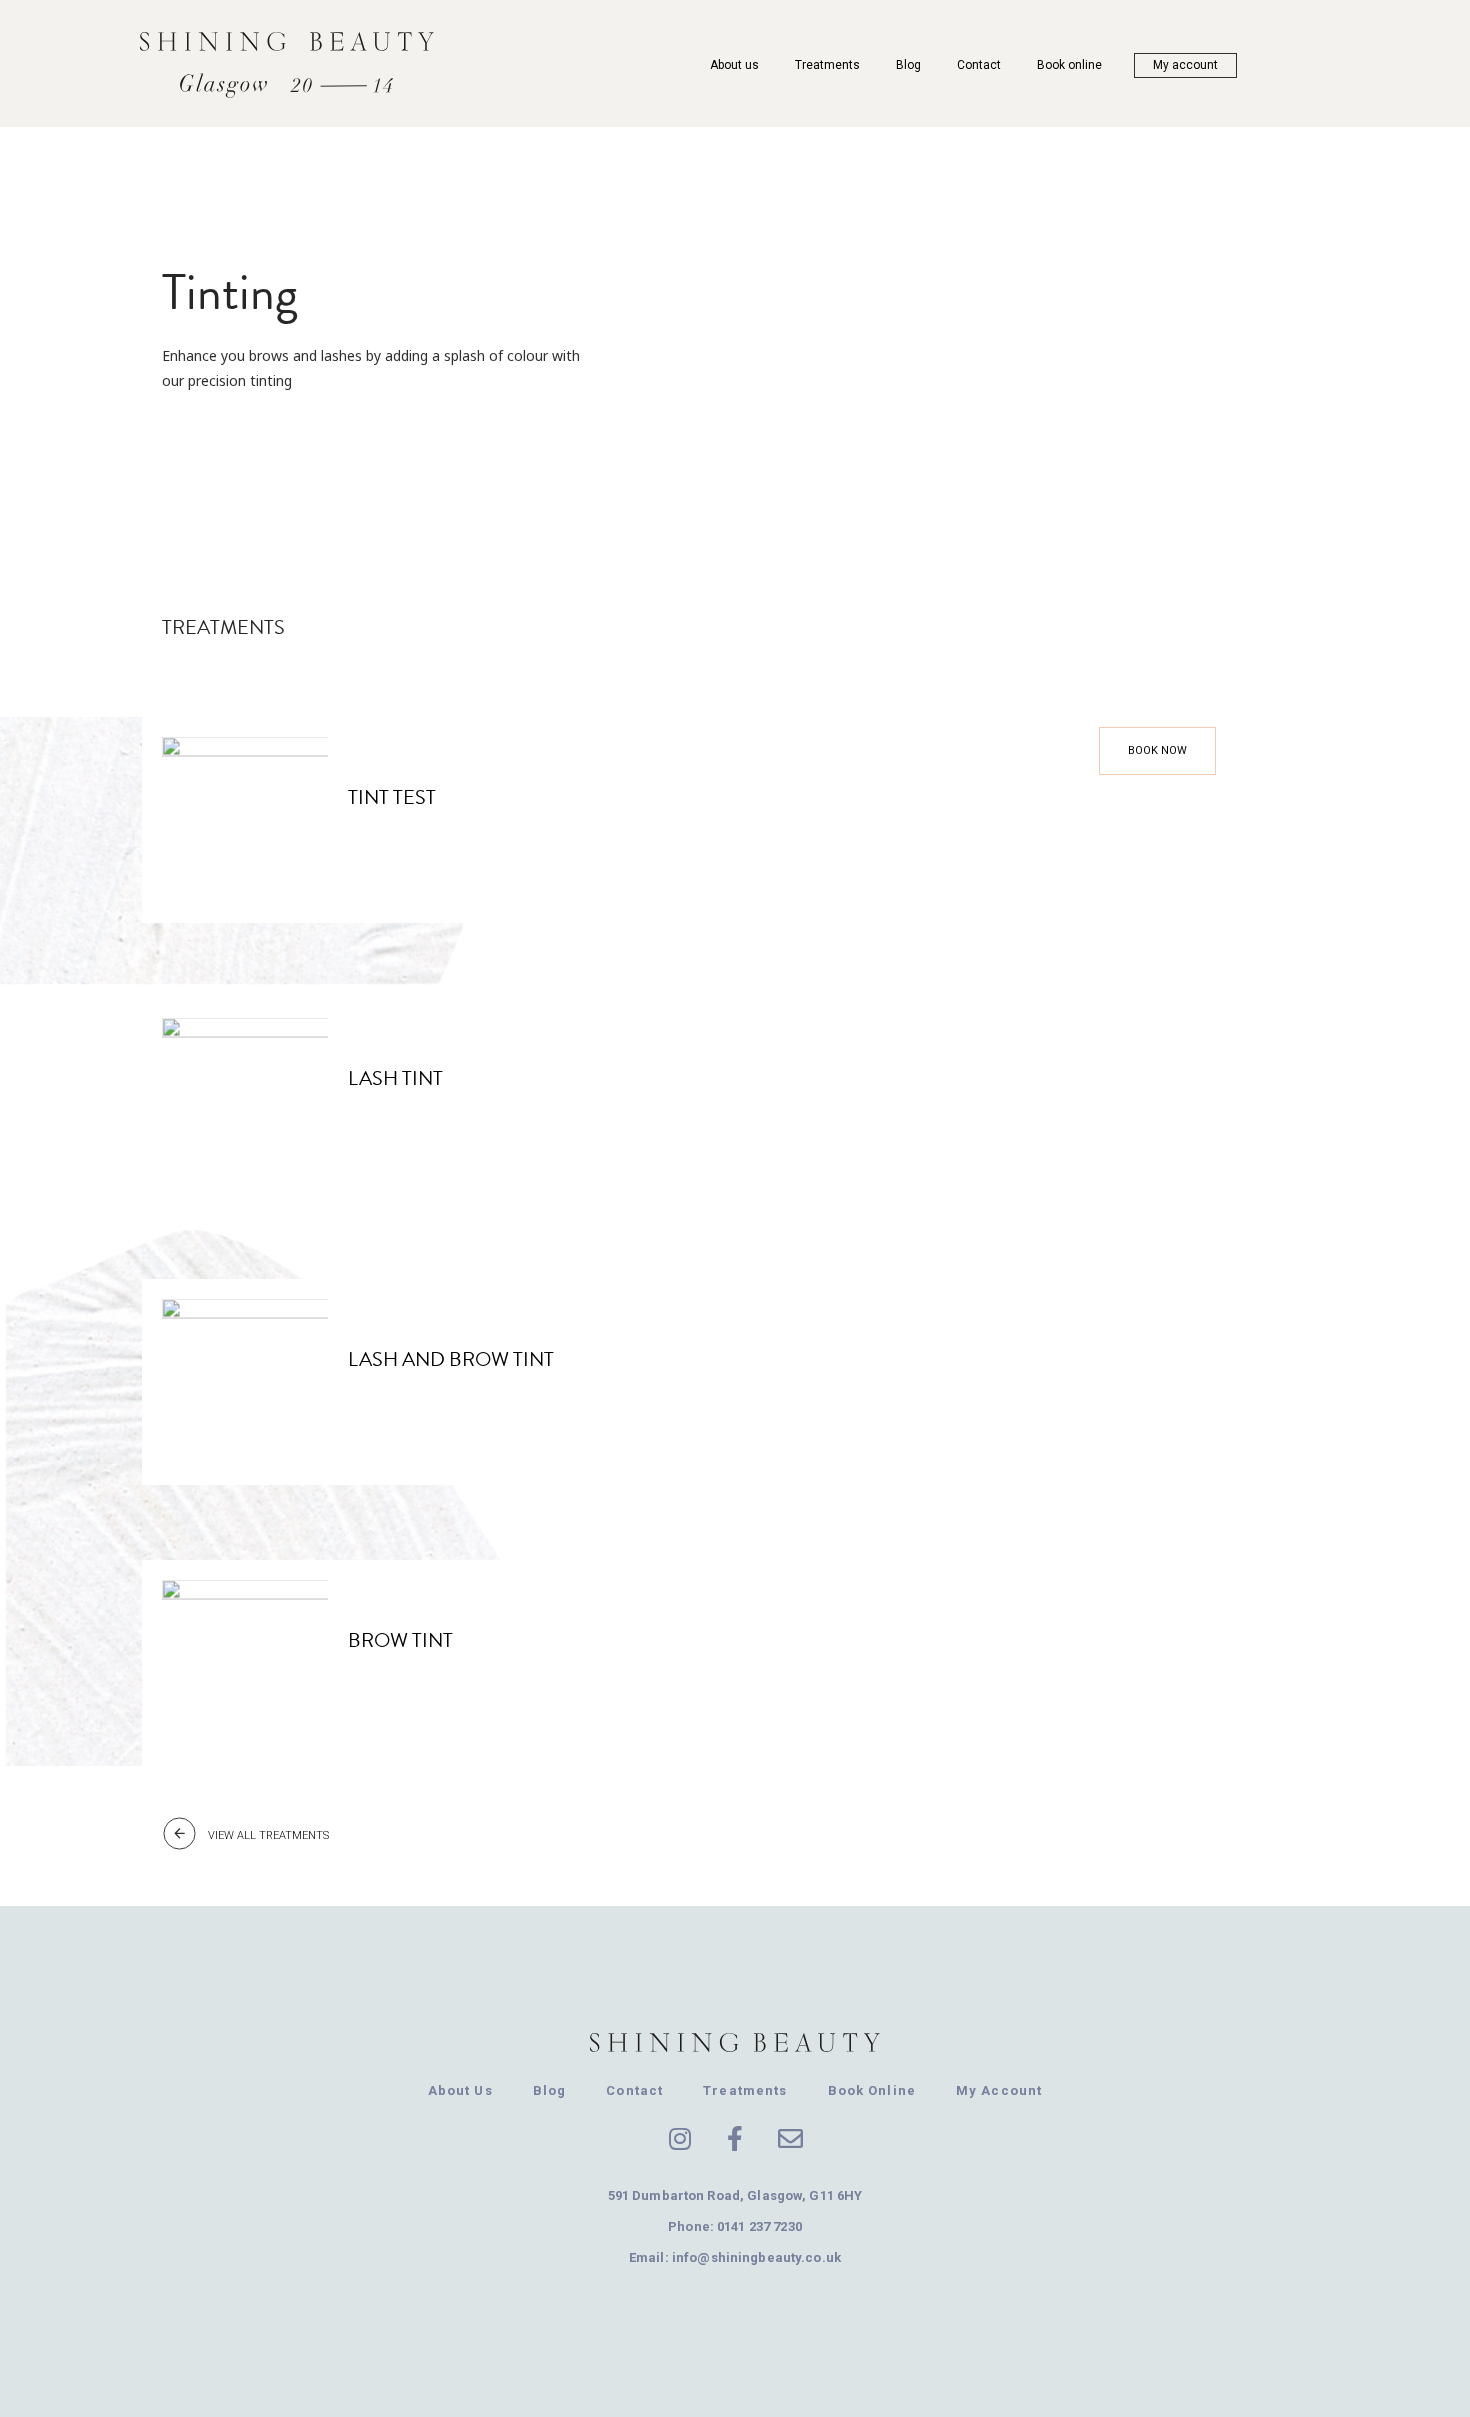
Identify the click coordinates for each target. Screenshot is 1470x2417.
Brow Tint (400, 1640)
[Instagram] (680, 2138)
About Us (460, 2090)
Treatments (827, 65)
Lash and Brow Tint (451, 1359)
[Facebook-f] (735, 2138)
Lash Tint (395, 1078)
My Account (999, 2090)
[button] (1157, 751)
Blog (908, 65)
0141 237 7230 (759, 2226)
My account (1185, 65)
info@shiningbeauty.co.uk (756, 2257)
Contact (979, 65)
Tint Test (392, 797)
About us (734, 65)
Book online (1069, 65)
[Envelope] (790, 2138)
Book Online (872, 2090)
